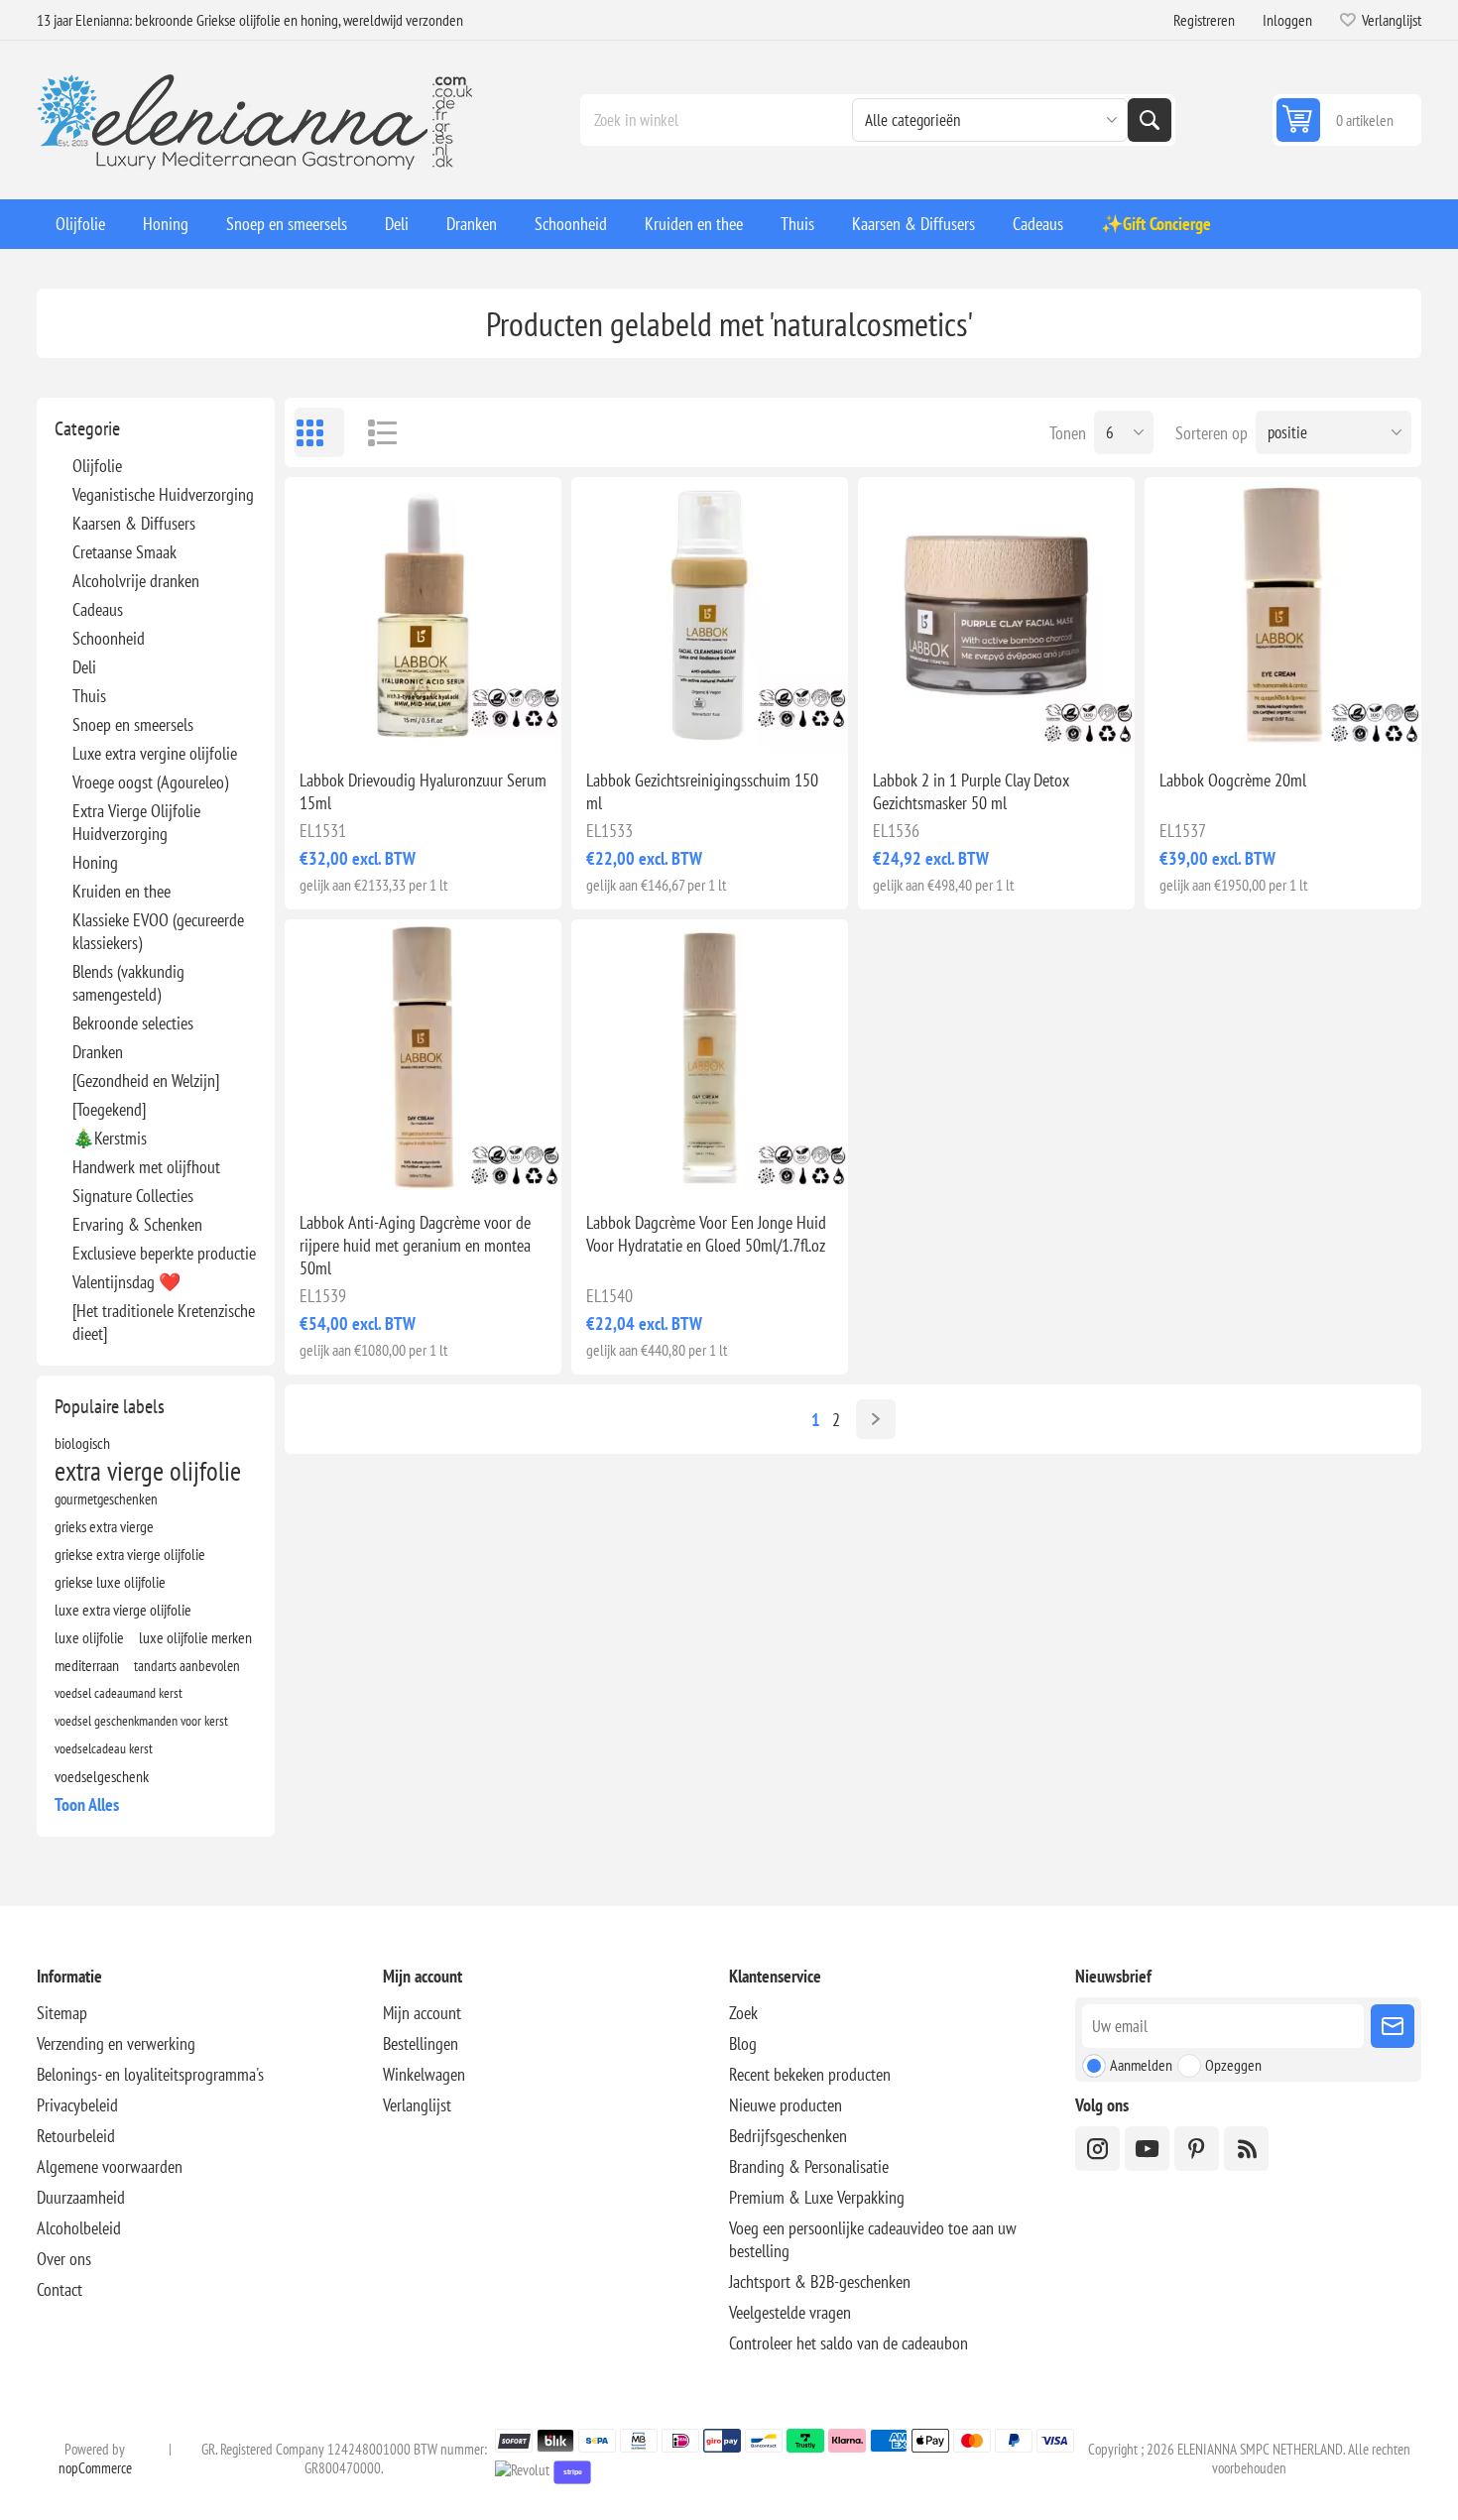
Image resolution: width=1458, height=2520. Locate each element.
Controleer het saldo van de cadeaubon (849, 2343)
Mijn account (422, 2013)
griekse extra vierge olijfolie (130, 1554)
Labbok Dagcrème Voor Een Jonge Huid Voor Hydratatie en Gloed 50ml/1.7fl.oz (706, 1234)
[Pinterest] (1197, 2149)
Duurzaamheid (81, 2197)
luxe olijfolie (89, 1637)
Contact (60, 2289)
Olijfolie (97, 466)
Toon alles (87, 1804)
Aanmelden (1141, 2065)
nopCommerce (95, 2468)
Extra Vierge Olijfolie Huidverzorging (136, 822)
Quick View (377, 722)
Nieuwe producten (786, 2105)
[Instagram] (1097, 2149)
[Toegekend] (109, 1109)
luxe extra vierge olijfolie (123, 1610)
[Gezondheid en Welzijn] (146, 1080)
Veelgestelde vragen (790, 2312)
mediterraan (87, 1665)
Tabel (319, 432)
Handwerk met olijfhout (146, 1167)
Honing (95, 862)
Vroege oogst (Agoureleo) (150, 782)
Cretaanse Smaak (124, 552)
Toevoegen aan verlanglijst (335, 722)
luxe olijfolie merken (195, 1637)
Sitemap (62, 2013)
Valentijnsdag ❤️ (126, 1282)
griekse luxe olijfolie (110, 1582)
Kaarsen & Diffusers (134, 523)
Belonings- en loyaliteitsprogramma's (150, 2074)
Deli (84, 667)
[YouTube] (1147, 2149)
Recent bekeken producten (810, 2074)
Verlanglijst (417, 2105)
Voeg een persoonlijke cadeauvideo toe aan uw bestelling (873, 2239)
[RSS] (1246, 2149)
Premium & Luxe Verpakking (817, 2197)
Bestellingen (421, 2043)
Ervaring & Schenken (137, 1224)
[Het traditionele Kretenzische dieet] (164, 1322)
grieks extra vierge (104, 1526)
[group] (423, 615)
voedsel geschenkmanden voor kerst (141, 1720)
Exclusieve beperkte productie (164, 1253)
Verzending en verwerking (116, 2043)
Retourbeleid (76, 2136)
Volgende (876, 1419)
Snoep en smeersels (133, 724)
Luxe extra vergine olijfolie (155, 753)
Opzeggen (1233, 2065)
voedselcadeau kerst (104, 1748)
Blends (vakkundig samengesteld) (128, 983)
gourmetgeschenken (106, 1499)
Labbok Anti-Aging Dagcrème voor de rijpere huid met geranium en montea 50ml (415, 1245)
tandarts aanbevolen (187, 1665)
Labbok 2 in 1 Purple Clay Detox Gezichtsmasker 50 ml (971, 791)
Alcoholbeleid (79, 2228)
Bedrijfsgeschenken (788, 2136)
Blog (743, 2043)
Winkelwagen (424, 2074)
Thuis (89, 696)
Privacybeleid (77, 2105)
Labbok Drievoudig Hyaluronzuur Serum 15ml (423, 791)
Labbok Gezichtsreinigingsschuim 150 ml (702, 791)
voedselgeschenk (102, 1776)
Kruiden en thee (121, 891)
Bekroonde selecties (133, 1023)
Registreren (1204, 20)
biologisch (82, 1443)
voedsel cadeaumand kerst (119, 1692)
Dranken (98, 1052)
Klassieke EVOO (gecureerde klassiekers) (158, 931)
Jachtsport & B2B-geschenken (820, 2281)
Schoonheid (109, 638)
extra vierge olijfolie (148, 1471)
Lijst (374, 432)
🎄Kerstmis (110, 1138)
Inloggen (1287, 20)
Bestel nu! (465, 722)
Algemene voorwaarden (110, 2166)
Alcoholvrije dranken (136, 581)
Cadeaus (98, 609)
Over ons (64, 2259)
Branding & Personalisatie (809, 2166)
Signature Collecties (133, 1196)
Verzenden (1393, 2026)
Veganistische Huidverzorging (163, 494)
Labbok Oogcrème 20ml (1233, 780)
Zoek (1150, 120)
